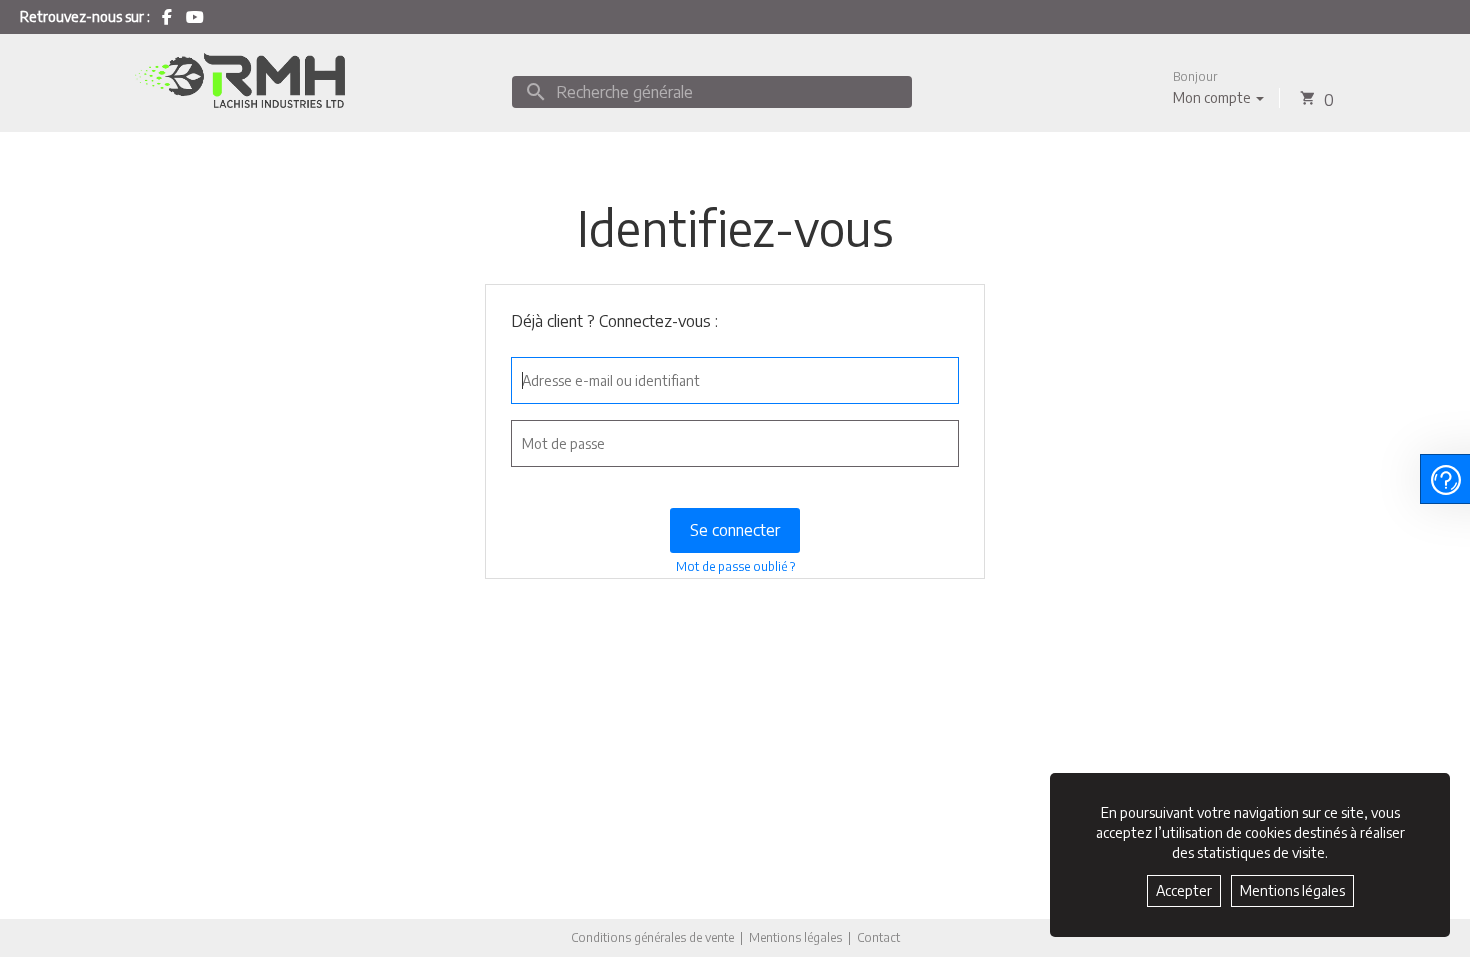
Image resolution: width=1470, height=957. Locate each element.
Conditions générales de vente (652, 937)
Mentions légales (795, 937)
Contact (878, 938)
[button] (1218, 87)
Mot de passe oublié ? (735, 566)
